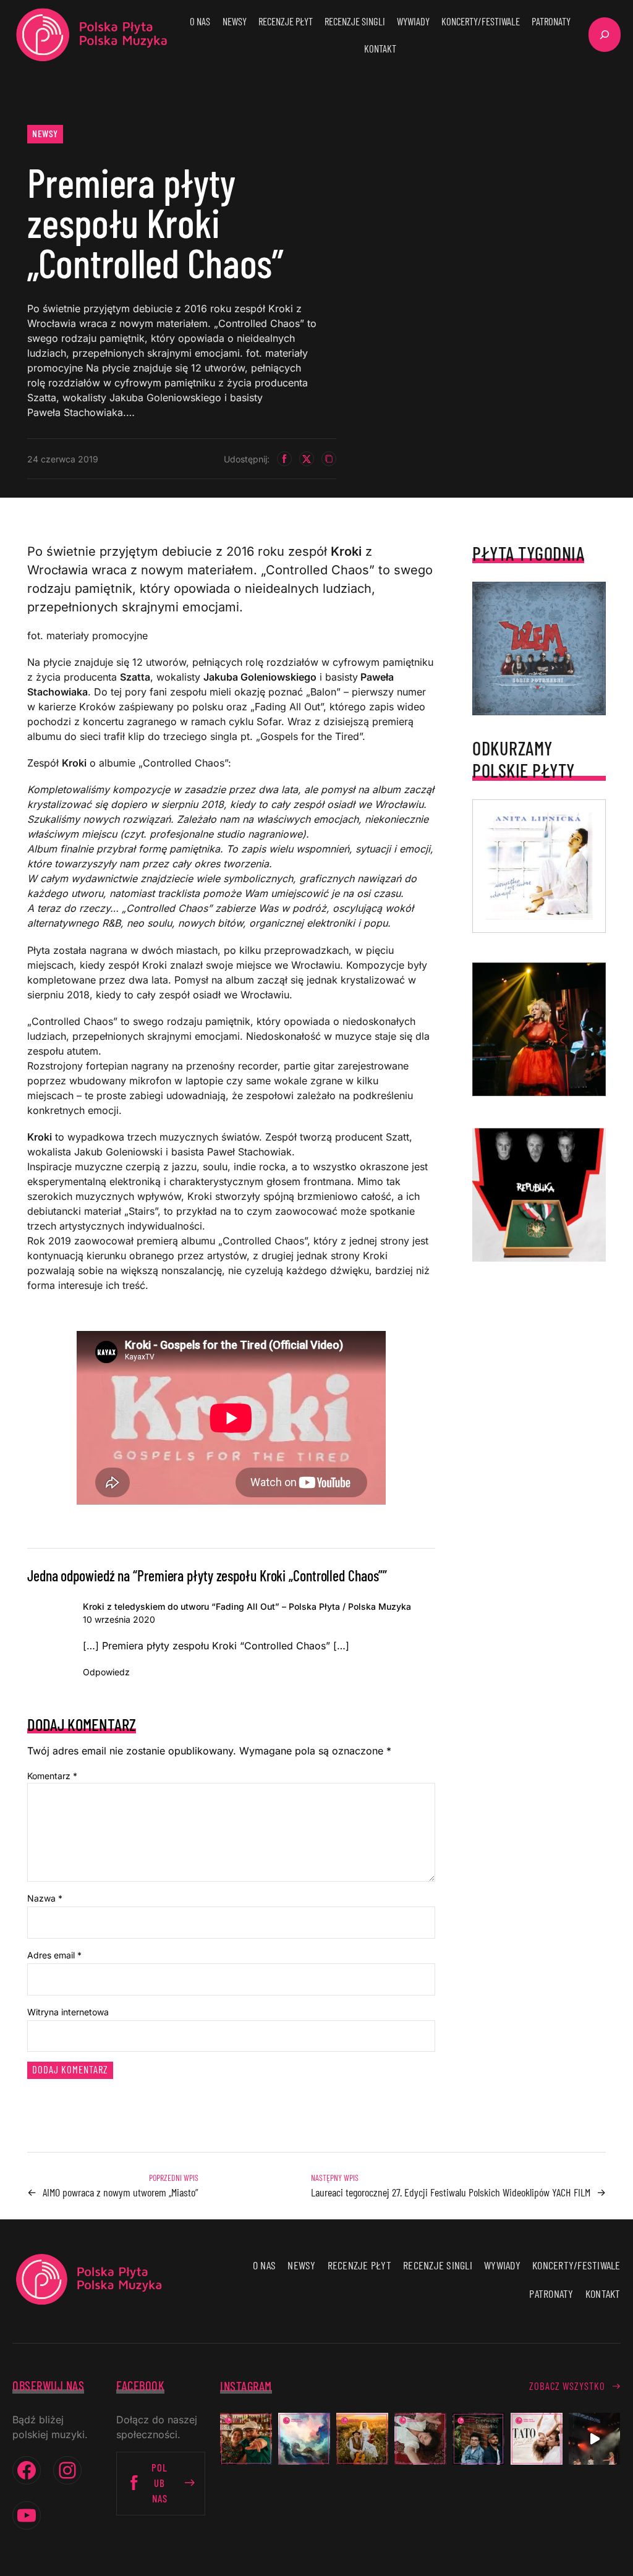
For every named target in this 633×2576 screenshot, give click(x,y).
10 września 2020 (119, 1619)
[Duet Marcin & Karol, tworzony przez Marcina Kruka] (478, 2439)
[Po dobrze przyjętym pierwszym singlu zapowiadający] (246, 2439)
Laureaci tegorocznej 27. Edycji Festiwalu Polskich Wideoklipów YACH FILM (451, 2192)
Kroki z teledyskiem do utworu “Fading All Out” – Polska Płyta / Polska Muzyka (247, 1606)
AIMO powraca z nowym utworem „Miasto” (121, 2192)
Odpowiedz (106, 1672)
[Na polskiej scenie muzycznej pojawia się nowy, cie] (420, 2439)
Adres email (54, 1955)
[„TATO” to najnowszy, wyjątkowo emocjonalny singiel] (537, 2439)
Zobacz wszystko (567, 2386)
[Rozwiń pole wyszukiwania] (605, 35)
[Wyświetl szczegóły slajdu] (539, 1029)
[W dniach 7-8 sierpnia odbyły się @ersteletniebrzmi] (595, 2439)
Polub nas (159, 2483)
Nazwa (45, 1898)
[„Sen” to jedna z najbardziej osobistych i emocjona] (304, 2439)
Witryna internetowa (68, 2012)
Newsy (45, 133)
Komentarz (52, 1776)
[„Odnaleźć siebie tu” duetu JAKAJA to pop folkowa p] (362, 2439)
